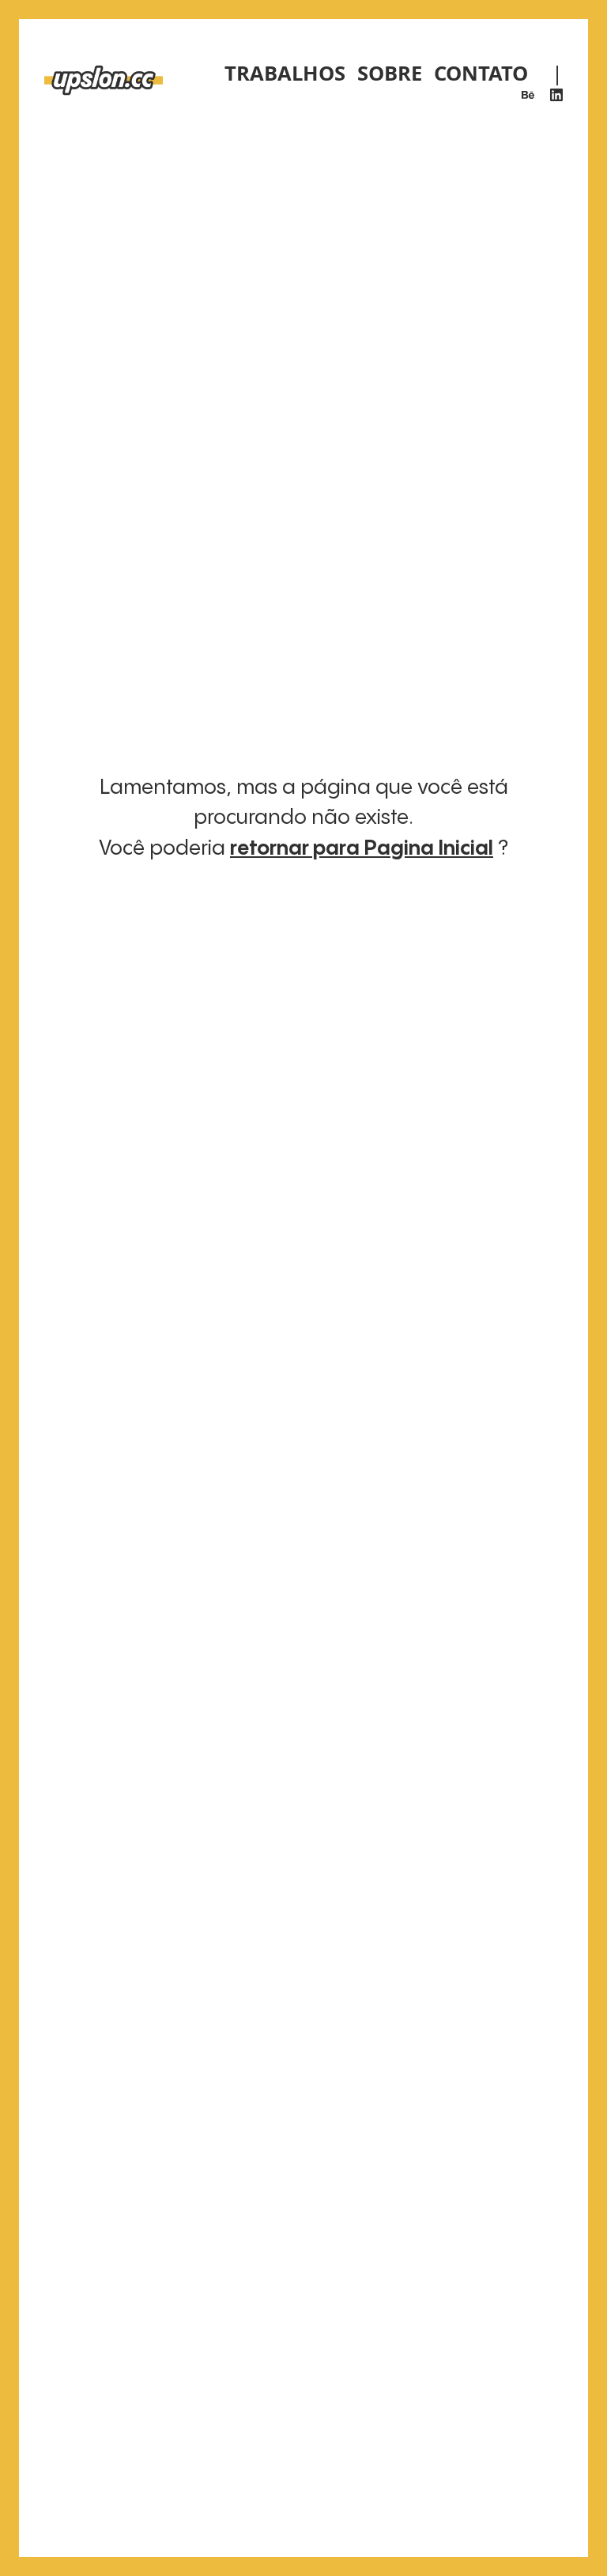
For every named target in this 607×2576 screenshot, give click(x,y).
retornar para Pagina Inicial (362, 849)
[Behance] (528, 95)
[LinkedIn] (556, 95)
